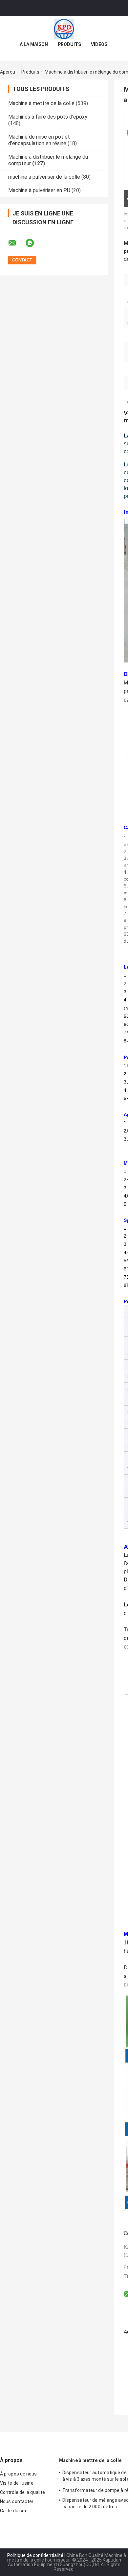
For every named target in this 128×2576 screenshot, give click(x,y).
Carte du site (14, 2511)
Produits (69, 44)
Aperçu (8, 72)
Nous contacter (17, 2501)
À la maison (34, 44)
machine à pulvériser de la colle (44, 177)
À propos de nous (19, 2474)
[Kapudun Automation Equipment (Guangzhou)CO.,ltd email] (16, 243)
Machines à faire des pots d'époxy (48, 117)
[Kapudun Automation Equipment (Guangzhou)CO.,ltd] (64, 29)
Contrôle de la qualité (22, 2492)
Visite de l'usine (17, 2483)
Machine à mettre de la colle (41, 103)
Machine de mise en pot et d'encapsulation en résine (39, 140)
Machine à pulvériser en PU (39, 190)
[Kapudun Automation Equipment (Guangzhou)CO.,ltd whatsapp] (34, 243)
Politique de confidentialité (35, 2555)
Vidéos (99, 44)
